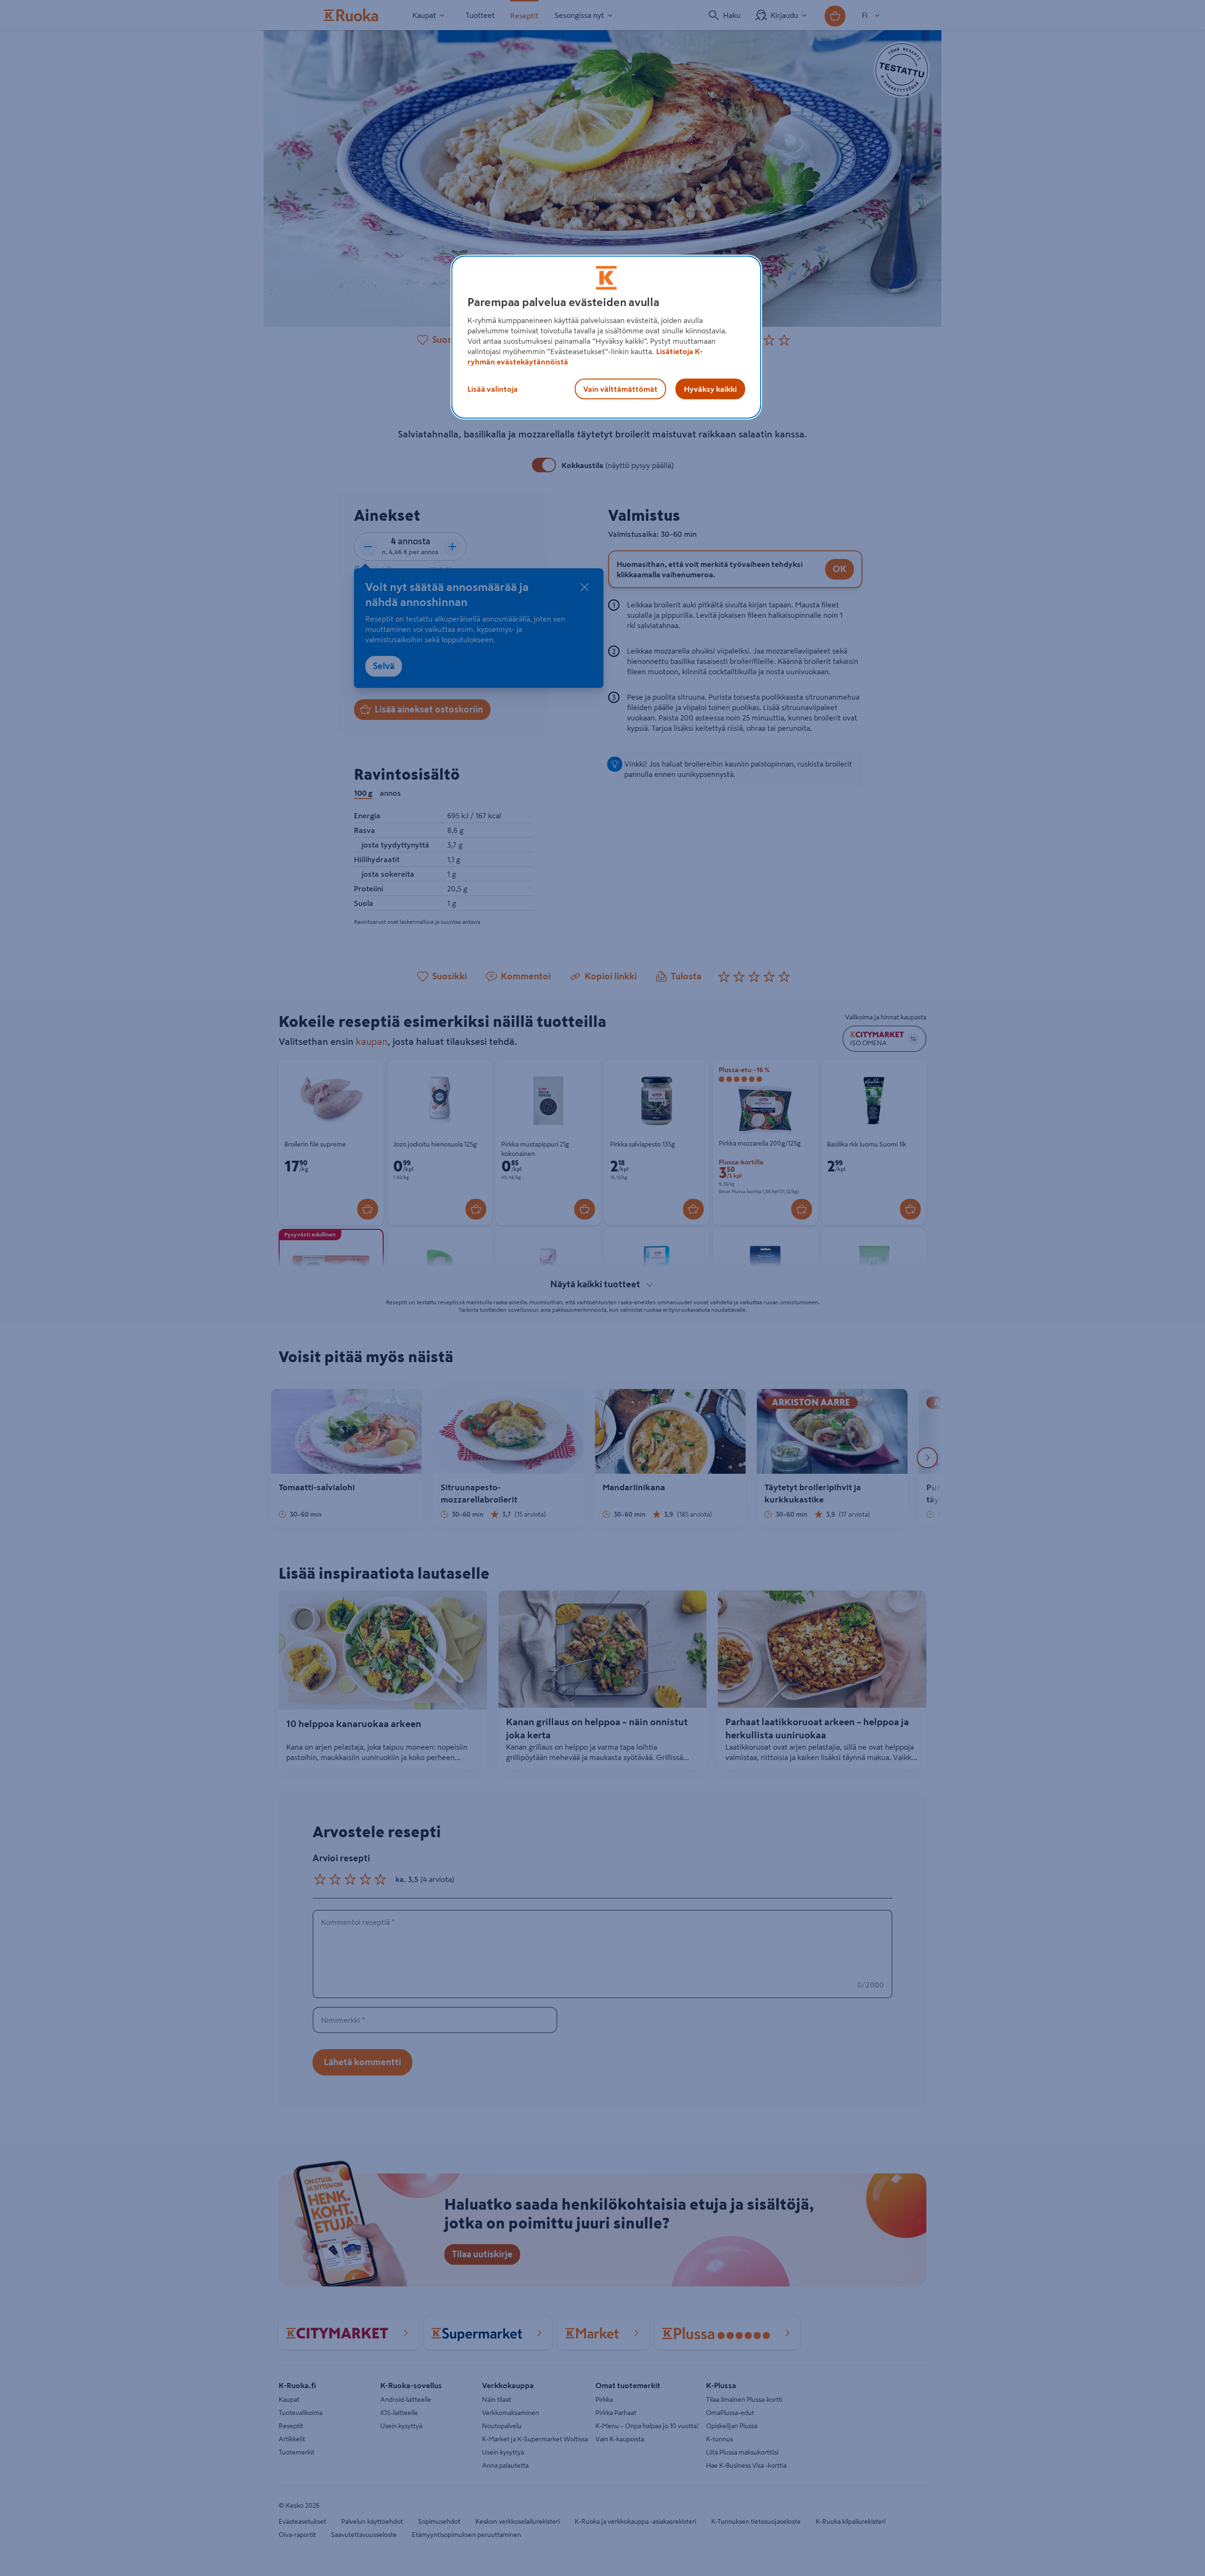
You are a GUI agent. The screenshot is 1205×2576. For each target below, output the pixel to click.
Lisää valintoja (493, 389)
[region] (606, 337)
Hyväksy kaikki (710, 389)
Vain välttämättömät (620, 389)
